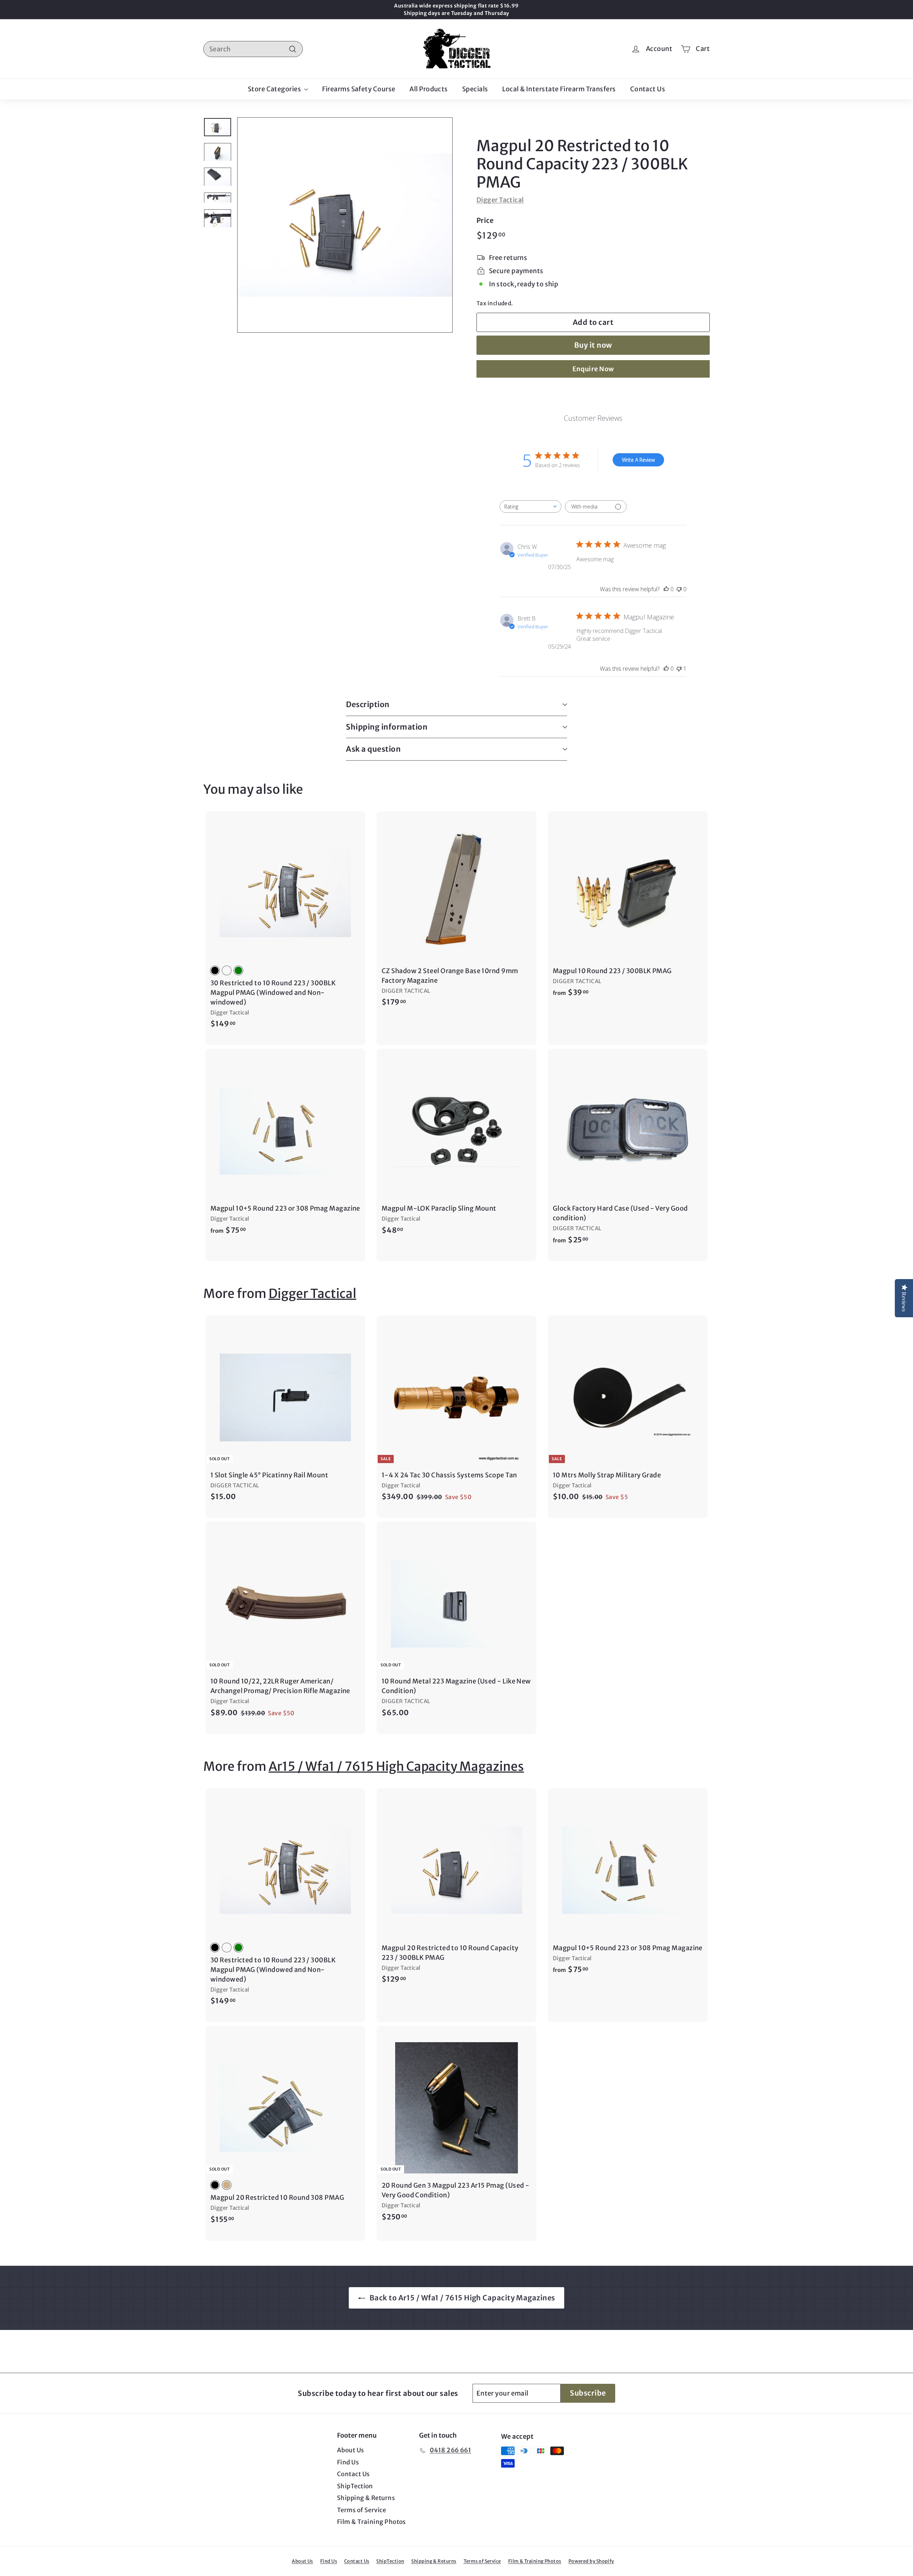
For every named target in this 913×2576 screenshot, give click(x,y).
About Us (351, 2450)
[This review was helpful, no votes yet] (666, 589)
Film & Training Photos (371, 2522)
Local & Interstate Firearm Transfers (559, 89)
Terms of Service (361, 2510)
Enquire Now (593, 369)
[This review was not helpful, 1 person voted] (679, 669)
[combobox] (253, 49)
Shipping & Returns (366, 2498)
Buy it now (593, 345)
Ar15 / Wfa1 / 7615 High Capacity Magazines (396, 1767)
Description (368, 704)
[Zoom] (345, 225)
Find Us (348, 2462)
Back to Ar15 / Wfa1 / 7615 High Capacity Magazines (462, 2298)
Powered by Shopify (591, 2561)
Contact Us (648, 89)
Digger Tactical (500, 200)
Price (485, 220)
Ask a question (373, 749)
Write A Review (638, 460)
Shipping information (387, 727)
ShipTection (355, 2486)
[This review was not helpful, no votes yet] (679, 589)
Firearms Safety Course (359, 89)
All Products (429, 89)
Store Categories (275, 89)
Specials (475, 89)
